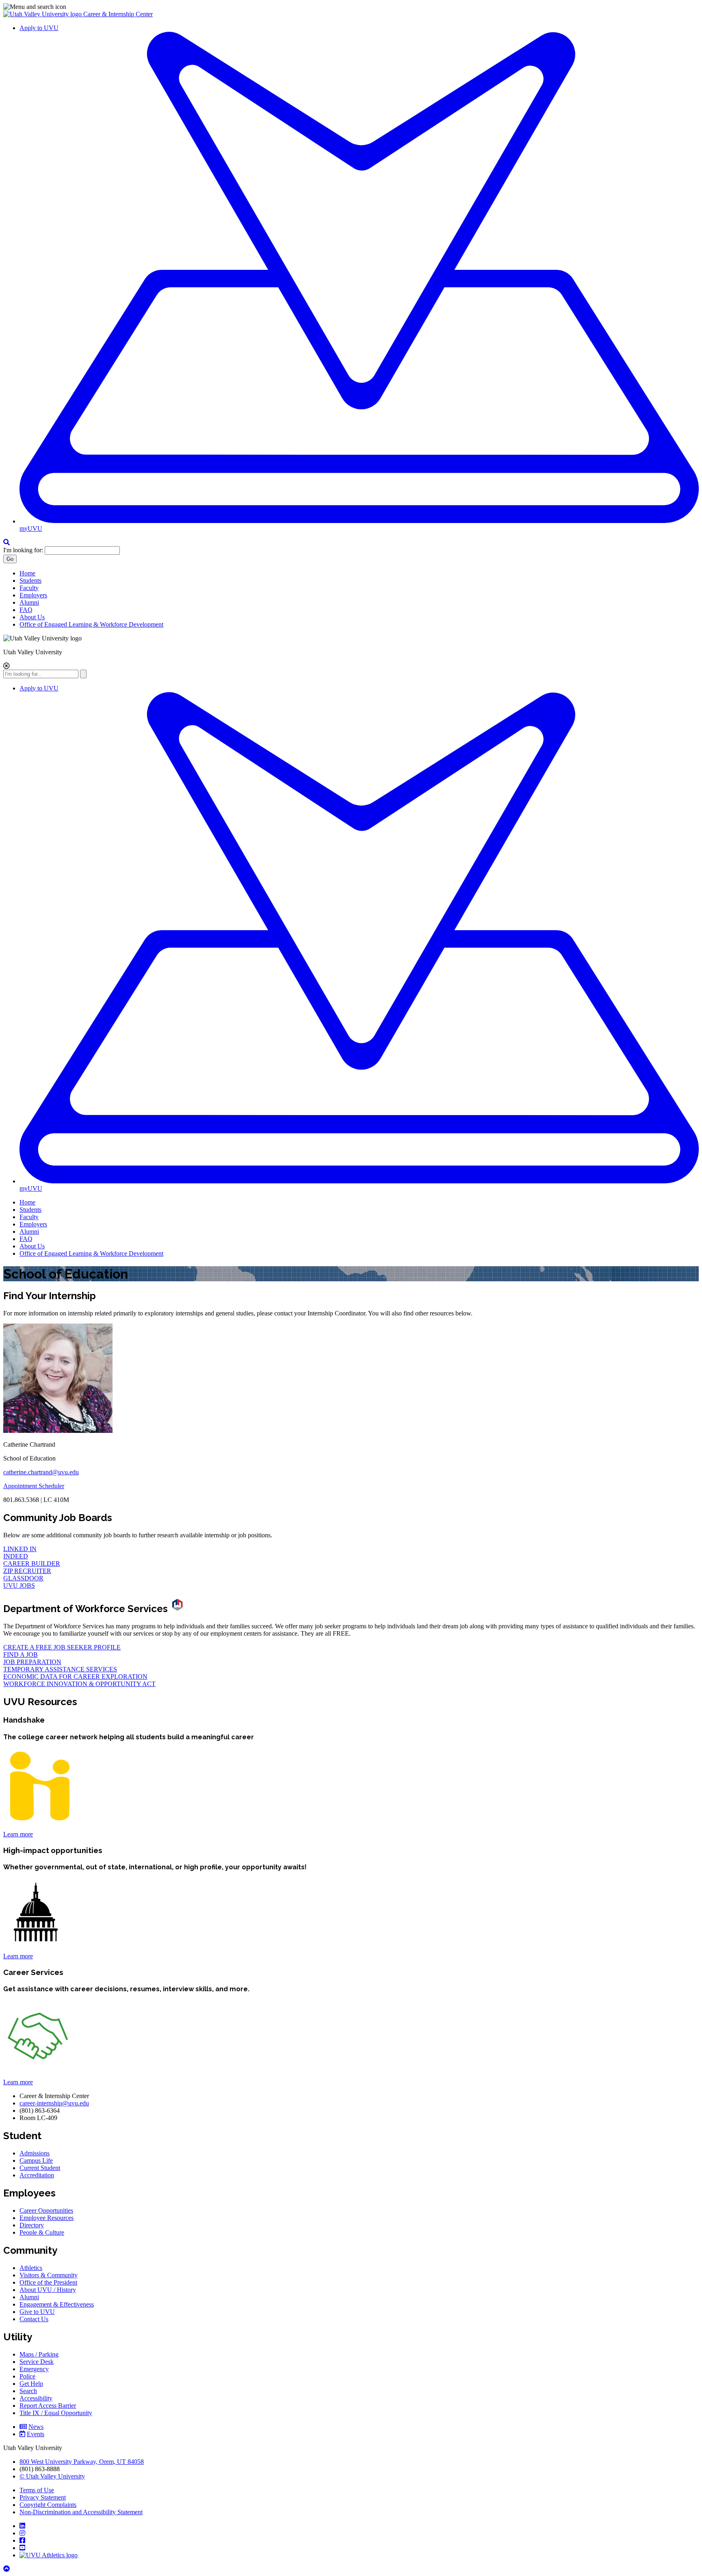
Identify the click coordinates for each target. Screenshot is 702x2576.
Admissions (35, 2153)
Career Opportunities (46, 2210)
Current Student (40, 2168)
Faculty (29, 588)
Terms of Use (37, 2490)
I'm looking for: (23, 550)
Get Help (31, 2384)
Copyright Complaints (48, 2505)
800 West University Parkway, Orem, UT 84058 (82, 2462)
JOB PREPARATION (32, 1662)
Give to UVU (37, 2312)
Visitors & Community (49, 2275)
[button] (351, 7)
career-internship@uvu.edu (54, 2103)
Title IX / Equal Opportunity (56, 2413)
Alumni (29, 602)
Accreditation (37, 2175)
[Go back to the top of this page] (7, 2569)
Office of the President (48, 2282)
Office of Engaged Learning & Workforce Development (91, 624)
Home (27, 573)
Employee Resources (47, 2218)
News (36, 2427)
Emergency (34, 2369)
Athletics (31, 2268)
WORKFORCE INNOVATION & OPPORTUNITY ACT (79, 1684)
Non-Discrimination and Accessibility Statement (81, 2512)
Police (27, 2376)
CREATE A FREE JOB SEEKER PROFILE (62, 1647)
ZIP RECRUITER (27, 1571)
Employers (33, 595)
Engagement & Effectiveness (57, 2304)
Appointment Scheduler (34, 1486)
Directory (32, 2225)
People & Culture (42, 2232)
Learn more (18, 1834)
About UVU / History (48, 2290)
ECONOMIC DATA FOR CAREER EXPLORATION (75, 1676)
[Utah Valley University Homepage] (43, 14)
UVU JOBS (19, 1585)
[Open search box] (6, 542)
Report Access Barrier (48, 2406)
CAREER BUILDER (32, 1564)
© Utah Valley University (52, 2476)
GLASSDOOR (23, 1578)
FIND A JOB (21, 1655)
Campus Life (36, 2160)
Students (30, 581)
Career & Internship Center (118, 14)
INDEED (16, 1556)
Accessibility (36, 2398)
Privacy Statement (43, 2497)
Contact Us (34, 2319)
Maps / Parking (39, 2354)
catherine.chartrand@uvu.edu (41, 1472)
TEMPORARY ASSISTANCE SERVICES (60, 1669)
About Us (32, 617)
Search (28, 2391)
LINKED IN (20, 1549)
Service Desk (37, 2362)
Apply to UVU (39, 28)
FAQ (26, 610)
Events (36, 2434)
